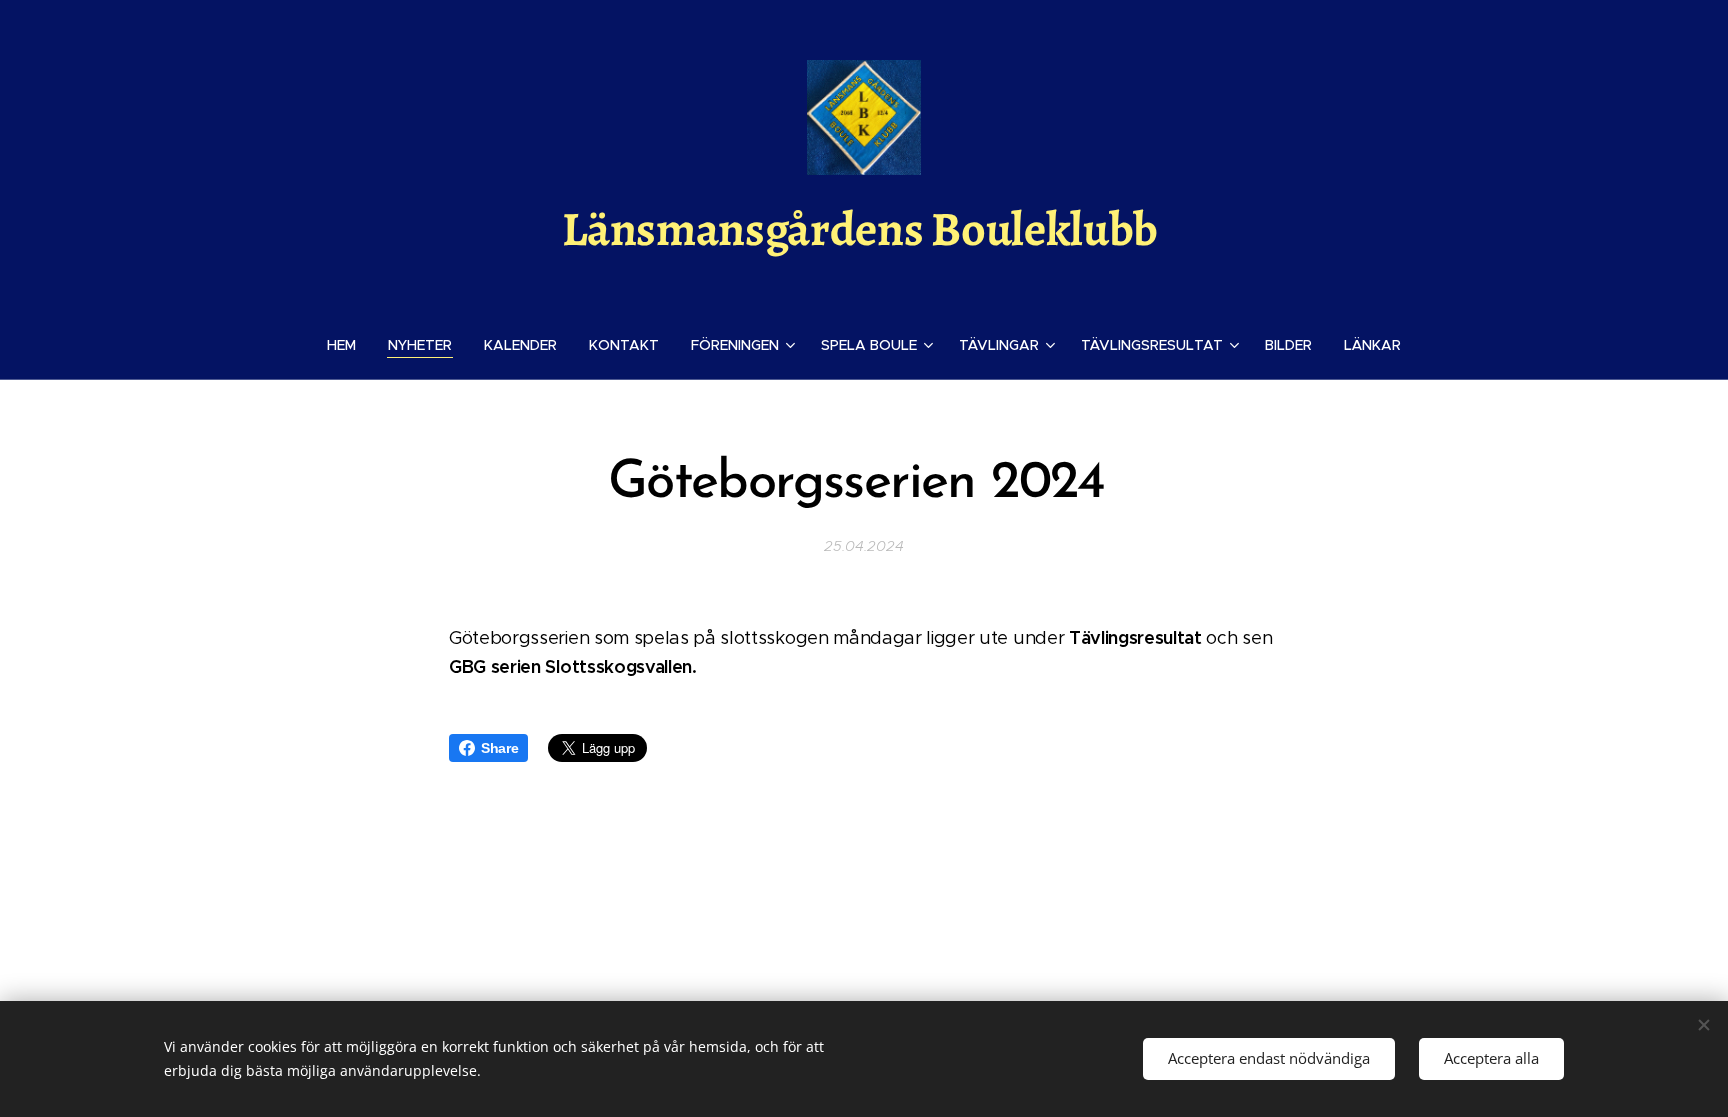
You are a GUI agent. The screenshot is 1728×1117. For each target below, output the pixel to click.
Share (499, 748)
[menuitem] (349, 345)
